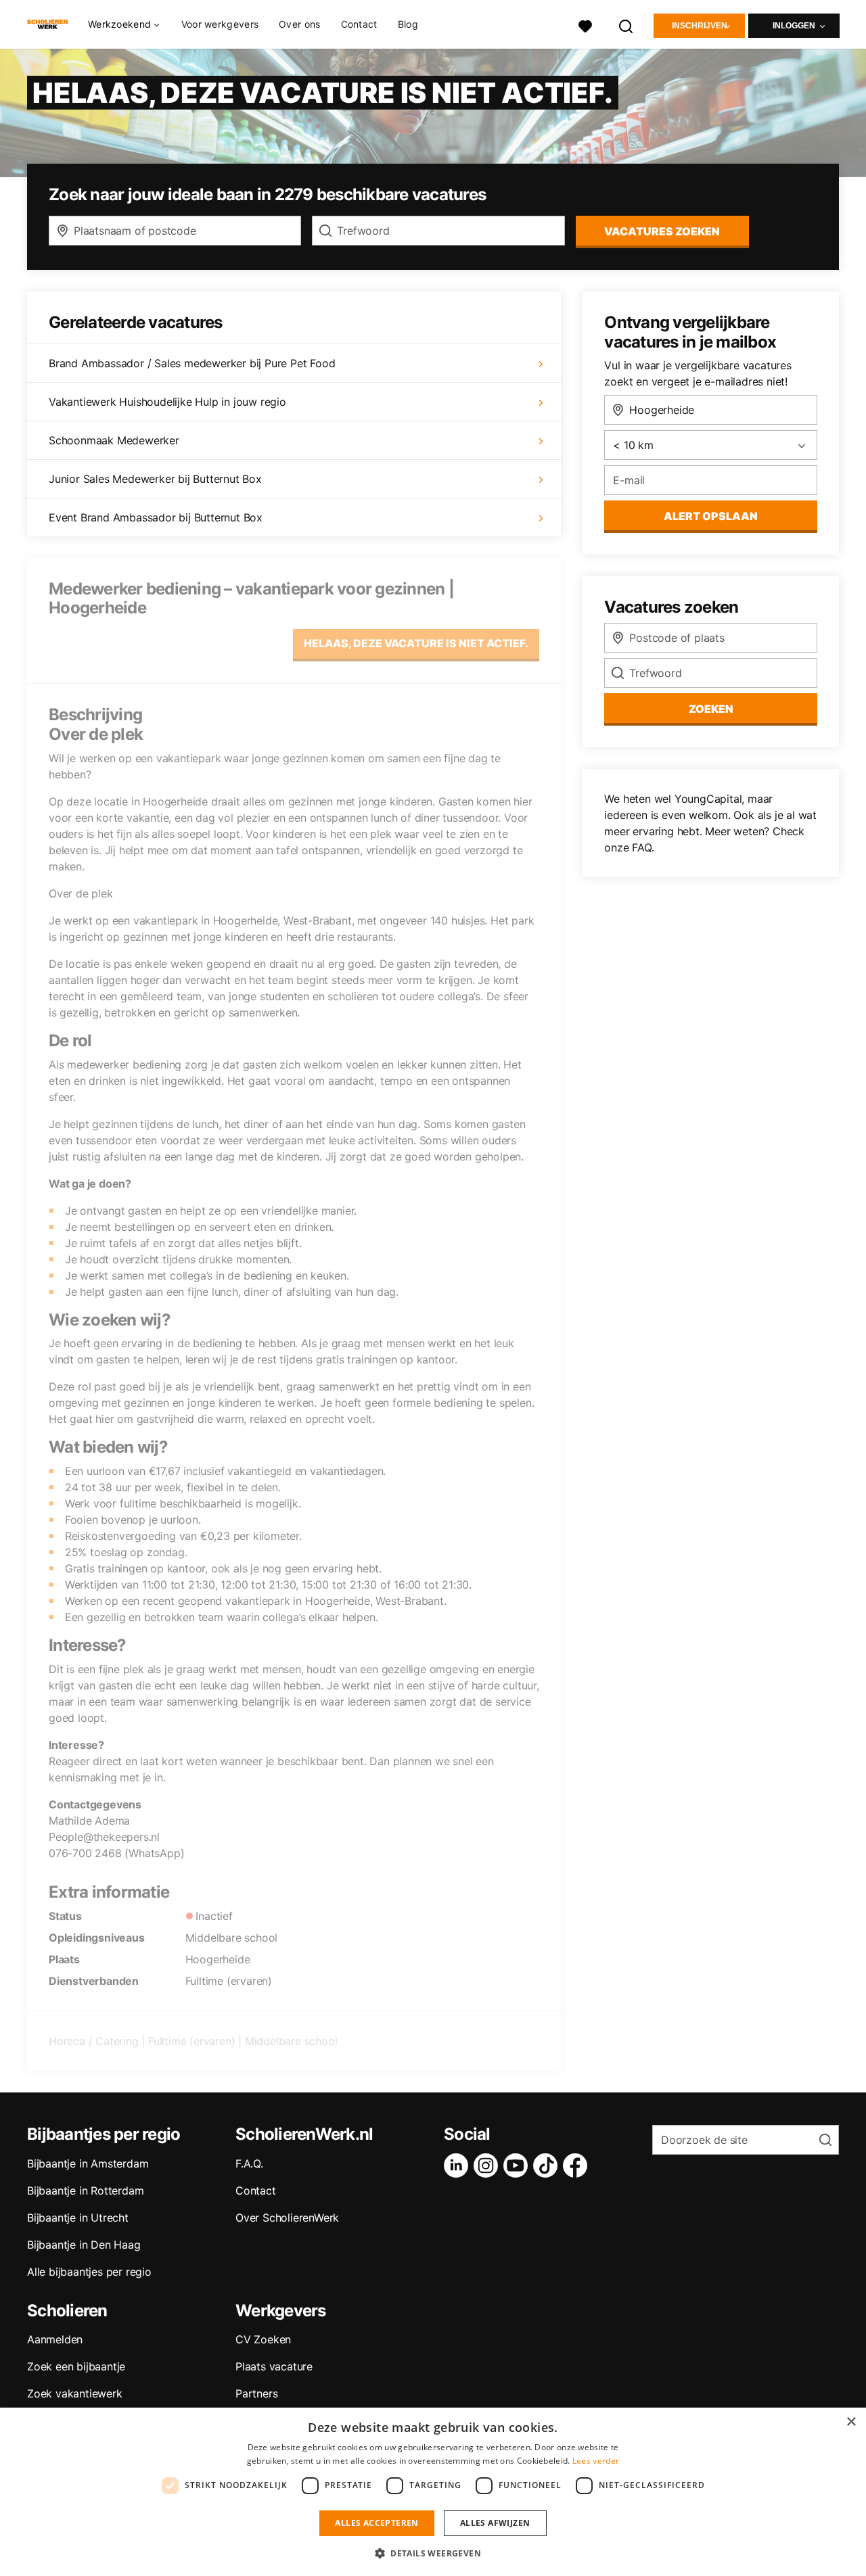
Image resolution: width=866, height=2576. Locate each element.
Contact (359, 24)
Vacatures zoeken (662, 231)
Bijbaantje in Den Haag (84, 2245)
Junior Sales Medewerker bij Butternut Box (155, 479)
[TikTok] (548, 2165)
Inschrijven (700, 26)
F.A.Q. (249, 2163)
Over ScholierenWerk (287, 2218)
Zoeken (711, 709)
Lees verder (596, 2461)
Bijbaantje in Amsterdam (88, 2163)
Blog (408, 24)
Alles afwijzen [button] (495, 2523)
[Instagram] (488, 2165)
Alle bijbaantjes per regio (89, 2272)
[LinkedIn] (459, 2165)
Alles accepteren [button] (377, 2523)
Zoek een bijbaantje (76, 2366)
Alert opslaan (711, 516)
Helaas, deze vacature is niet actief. (416, 643)
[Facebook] (578, 2165)
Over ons (299, 24)
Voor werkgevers (220, 24)
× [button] (851, 2422)
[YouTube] (518, 2165)
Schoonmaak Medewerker (114, 440)
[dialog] (433, 2492)
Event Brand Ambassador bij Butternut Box (156, 517)
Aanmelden (55, 2339)
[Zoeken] (626, 25)
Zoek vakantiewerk (75, 2393)
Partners (256, 2393)
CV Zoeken (263, 2339)
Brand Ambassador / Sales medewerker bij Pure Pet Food (192, 363)
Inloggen (794, 26)
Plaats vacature (274, 2366)
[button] (433, 2553)
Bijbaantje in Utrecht (78, 2218)
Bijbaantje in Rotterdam (85, 2191)
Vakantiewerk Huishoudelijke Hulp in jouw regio (167, 402)
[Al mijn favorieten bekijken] (585, 25)
